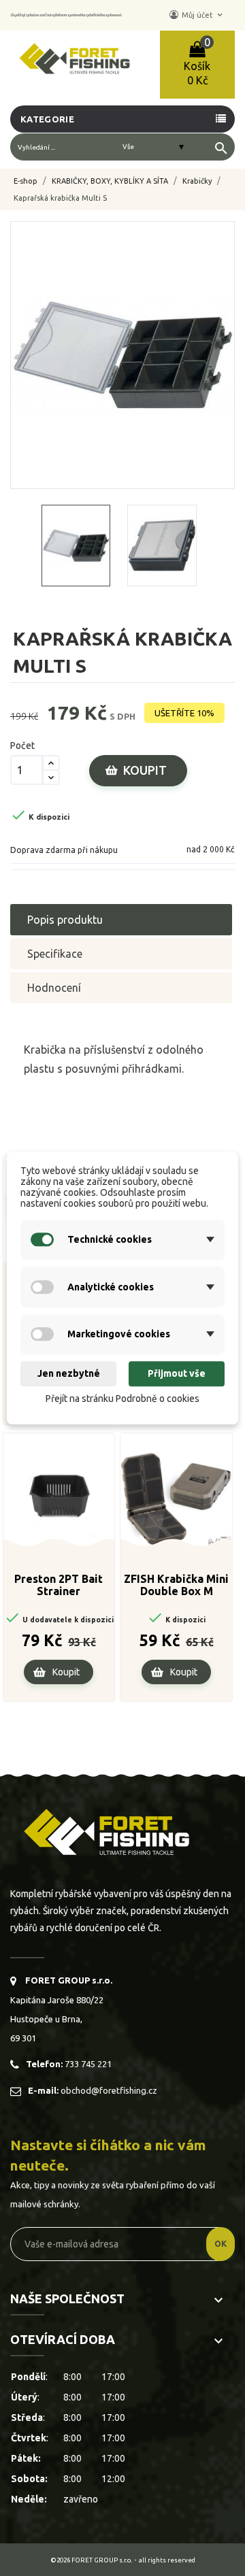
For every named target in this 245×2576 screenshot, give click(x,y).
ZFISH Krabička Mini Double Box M (176, 1585)
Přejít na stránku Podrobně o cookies (122, 1399)
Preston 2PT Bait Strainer (59, 1585)
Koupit (145, 770)
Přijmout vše (177, 1374)
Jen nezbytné (69, 1374)
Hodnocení (54, 988)
